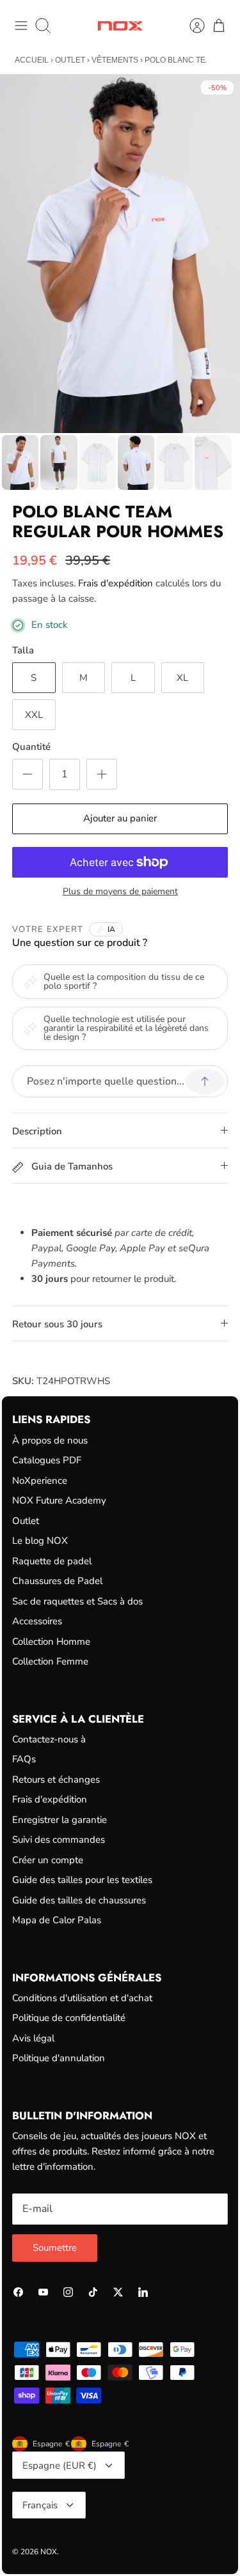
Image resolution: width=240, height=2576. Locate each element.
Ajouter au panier (120, 818)
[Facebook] (18, 2292)
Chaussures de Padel (57, 1581)
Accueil (32, 60)
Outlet (70, 60)
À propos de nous (50, 1440)
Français (40, 2505)
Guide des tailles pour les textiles (82, 1880)
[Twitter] (118, 2292)
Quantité (31, 747)
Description (37, 1131)
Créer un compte (48, 1860)
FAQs (24, 1759)
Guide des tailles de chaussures (79, 1900)
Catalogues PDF (47, 1460)
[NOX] (120, 26)
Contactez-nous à (49, 1739)
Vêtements (115, 60)
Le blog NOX (40, 1541)
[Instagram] (68, 2292)
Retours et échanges (56, 1780)
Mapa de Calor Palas (57, 1920)
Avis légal (33, 2038)
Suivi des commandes (59, 1840)
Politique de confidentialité (69, 2018)
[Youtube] (43, 2292)
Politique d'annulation (59, 2058)
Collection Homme (51, 1642)
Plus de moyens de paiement (120, 892)
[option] (120, 254)
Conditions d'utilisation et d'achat (82, 1998)
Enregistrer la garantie (60, 1820)
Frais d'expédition (116, 583)
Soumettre (55, 2248)
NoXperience (40, 1481)
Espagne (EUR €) (60, 2465)
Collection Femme (50, 1661)
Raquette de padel (52, 1561)
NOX (49, 2552)
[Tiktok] (93, 2292)
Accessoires (37, 1621)
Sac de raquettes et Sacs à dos (77, 1601)
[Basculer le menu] (21, 26)
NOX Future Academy (59, 1500)
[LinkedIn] (143, 2292)
